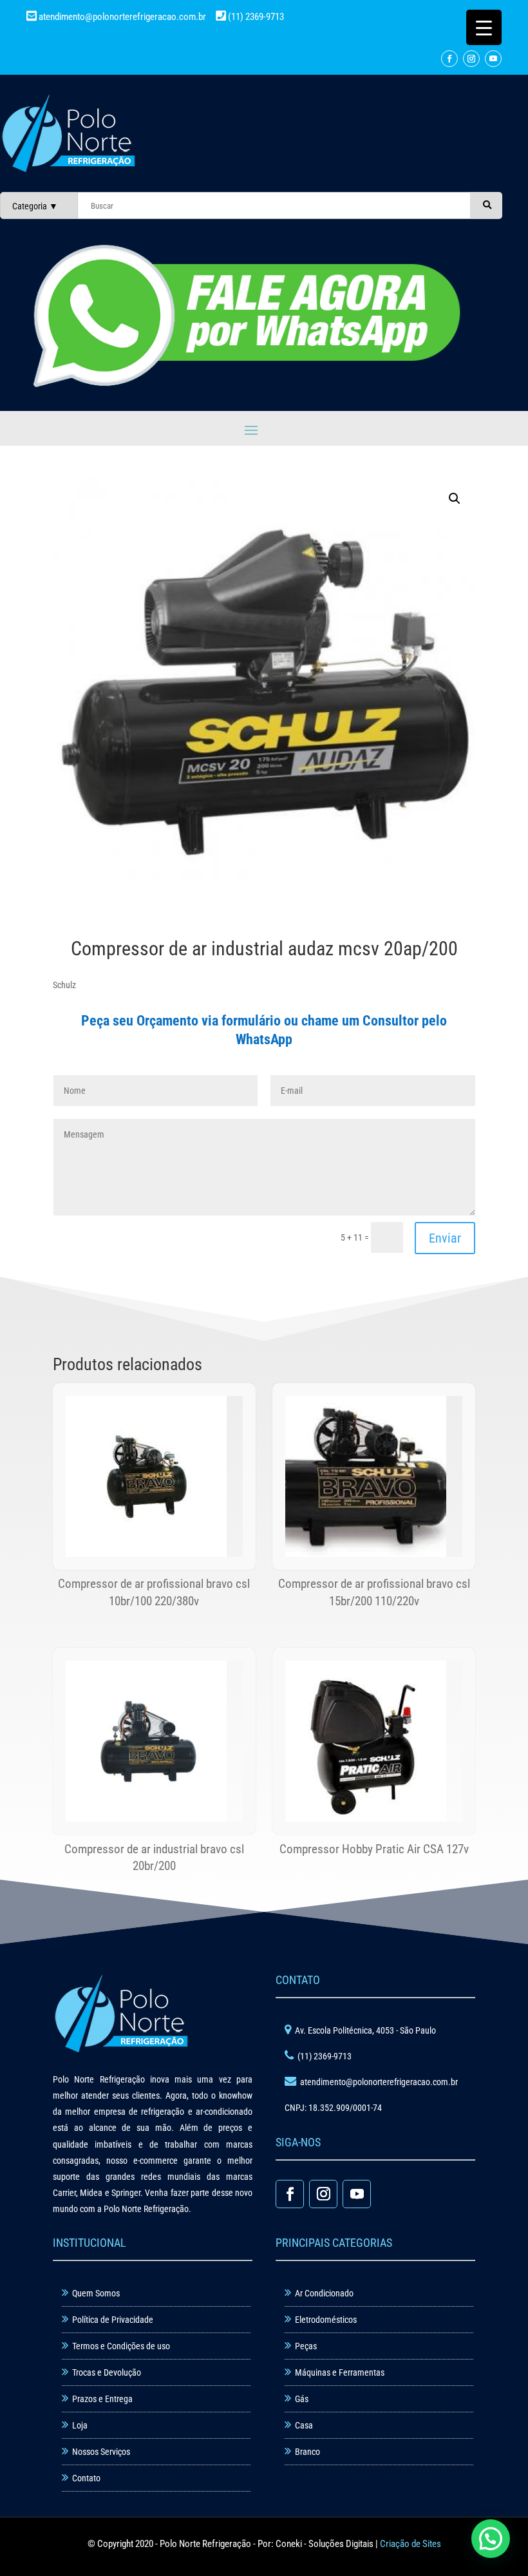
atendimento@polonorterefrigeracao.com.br (122, 17)
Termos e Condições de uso (121, 2346)
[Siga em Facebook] (449, 59)
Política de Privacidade (113, 2320)
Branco (307, 2452)
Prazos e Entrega (102, 2399)
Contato (86, 2478)
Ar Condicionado (324, 2293)
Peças (306, 2346)
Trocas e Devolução (107, 2372)
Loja (80, 2425)
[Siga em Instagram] (471, 59)
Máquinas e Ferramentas (340, 2372)
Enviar (445, 1238)
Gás (302, 2399)
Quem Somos (96, 2293)
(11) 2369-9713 (255, 17)
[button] (455, 499)
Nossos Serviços (101, 2452)
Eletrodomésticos (326, 2320)
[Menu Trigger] (484, 27)
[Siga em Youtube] (493, 59)
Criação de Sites (410, 2544)
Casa (304, 2425)
